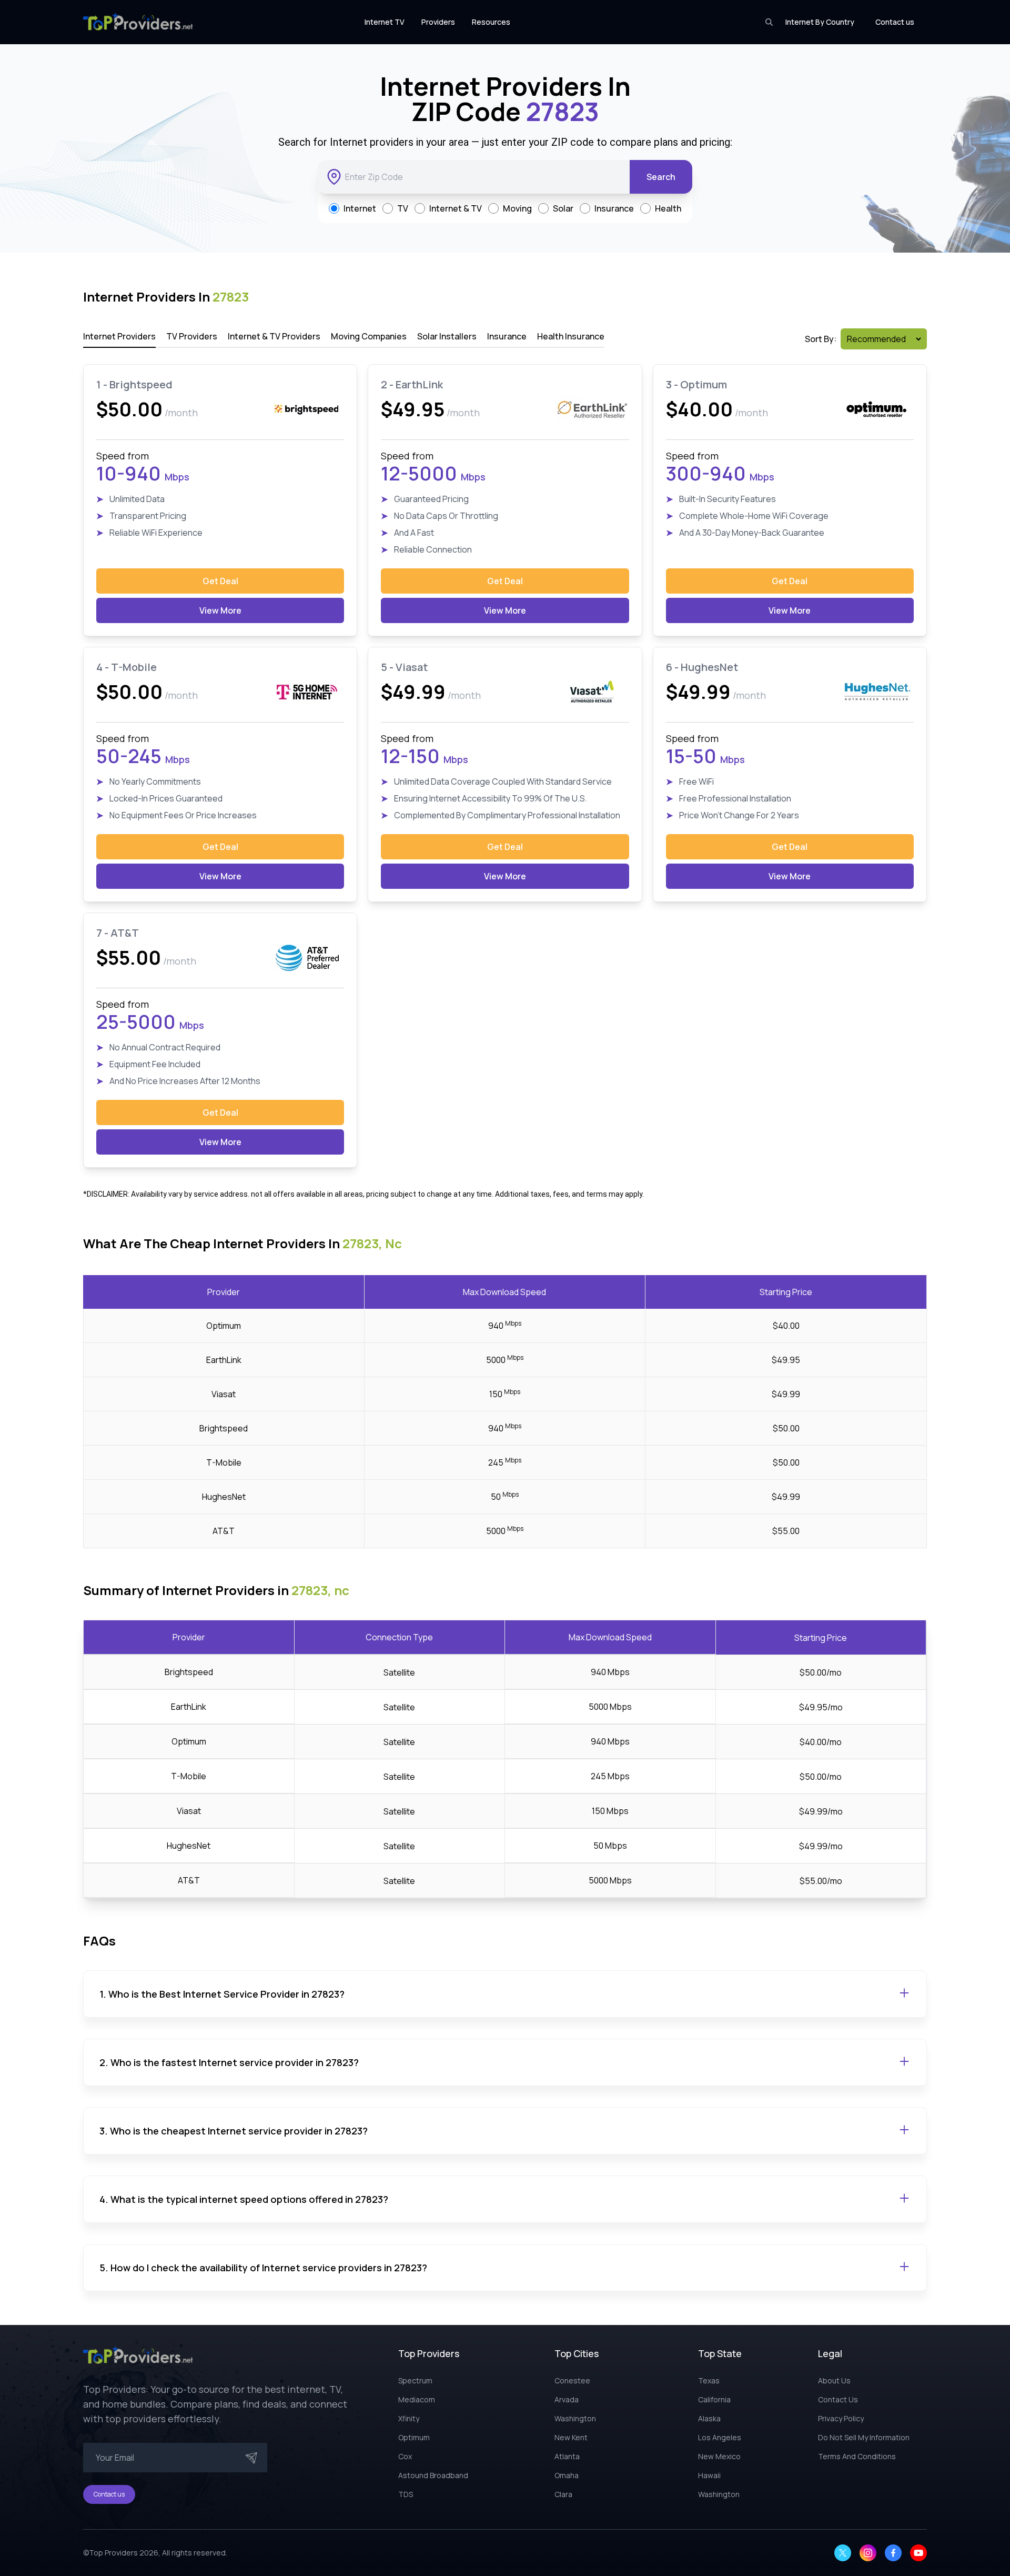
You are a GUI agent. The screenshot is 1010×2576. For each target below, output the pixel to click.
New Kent (571, 2437)
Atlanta (567, 2456)
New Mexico (719, 2456)
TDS (406, 2494)
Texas (709, 2380)
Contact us (895, 22)
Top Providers (113, 2553)
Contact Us (838, 2399)
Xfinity (409, 2418)
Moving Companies (369, 336)
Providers (438, 22)
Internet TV (385, 22)
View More (220, 610)
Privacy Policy (841, 2418)
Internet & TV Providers (274, 336)
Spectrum (415, 2380)
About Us (834, 2380)
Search (661, 177)
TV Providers (192, 336)
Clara (563, 2494)
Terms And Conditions (857, 2456)
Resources (491, 22)
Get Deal (220, 581)
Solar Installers (447, 336)
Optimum (414, 2437)
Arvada (567, 2399)
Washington (575, 2418)
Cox (405, 2456)
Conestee (572, 2380)
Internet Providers (119, 336)
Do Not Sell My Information (864, 2437)
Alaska (709, 2418)
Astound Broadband (433, 2475)
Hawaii (709, 2475)
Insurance (507, 336)
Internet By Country (820, 22)
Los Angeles (720, 2437)
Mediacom (417, 2399)
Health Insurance (571, 336)
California (714, 2399)
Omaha (567, 2475)
